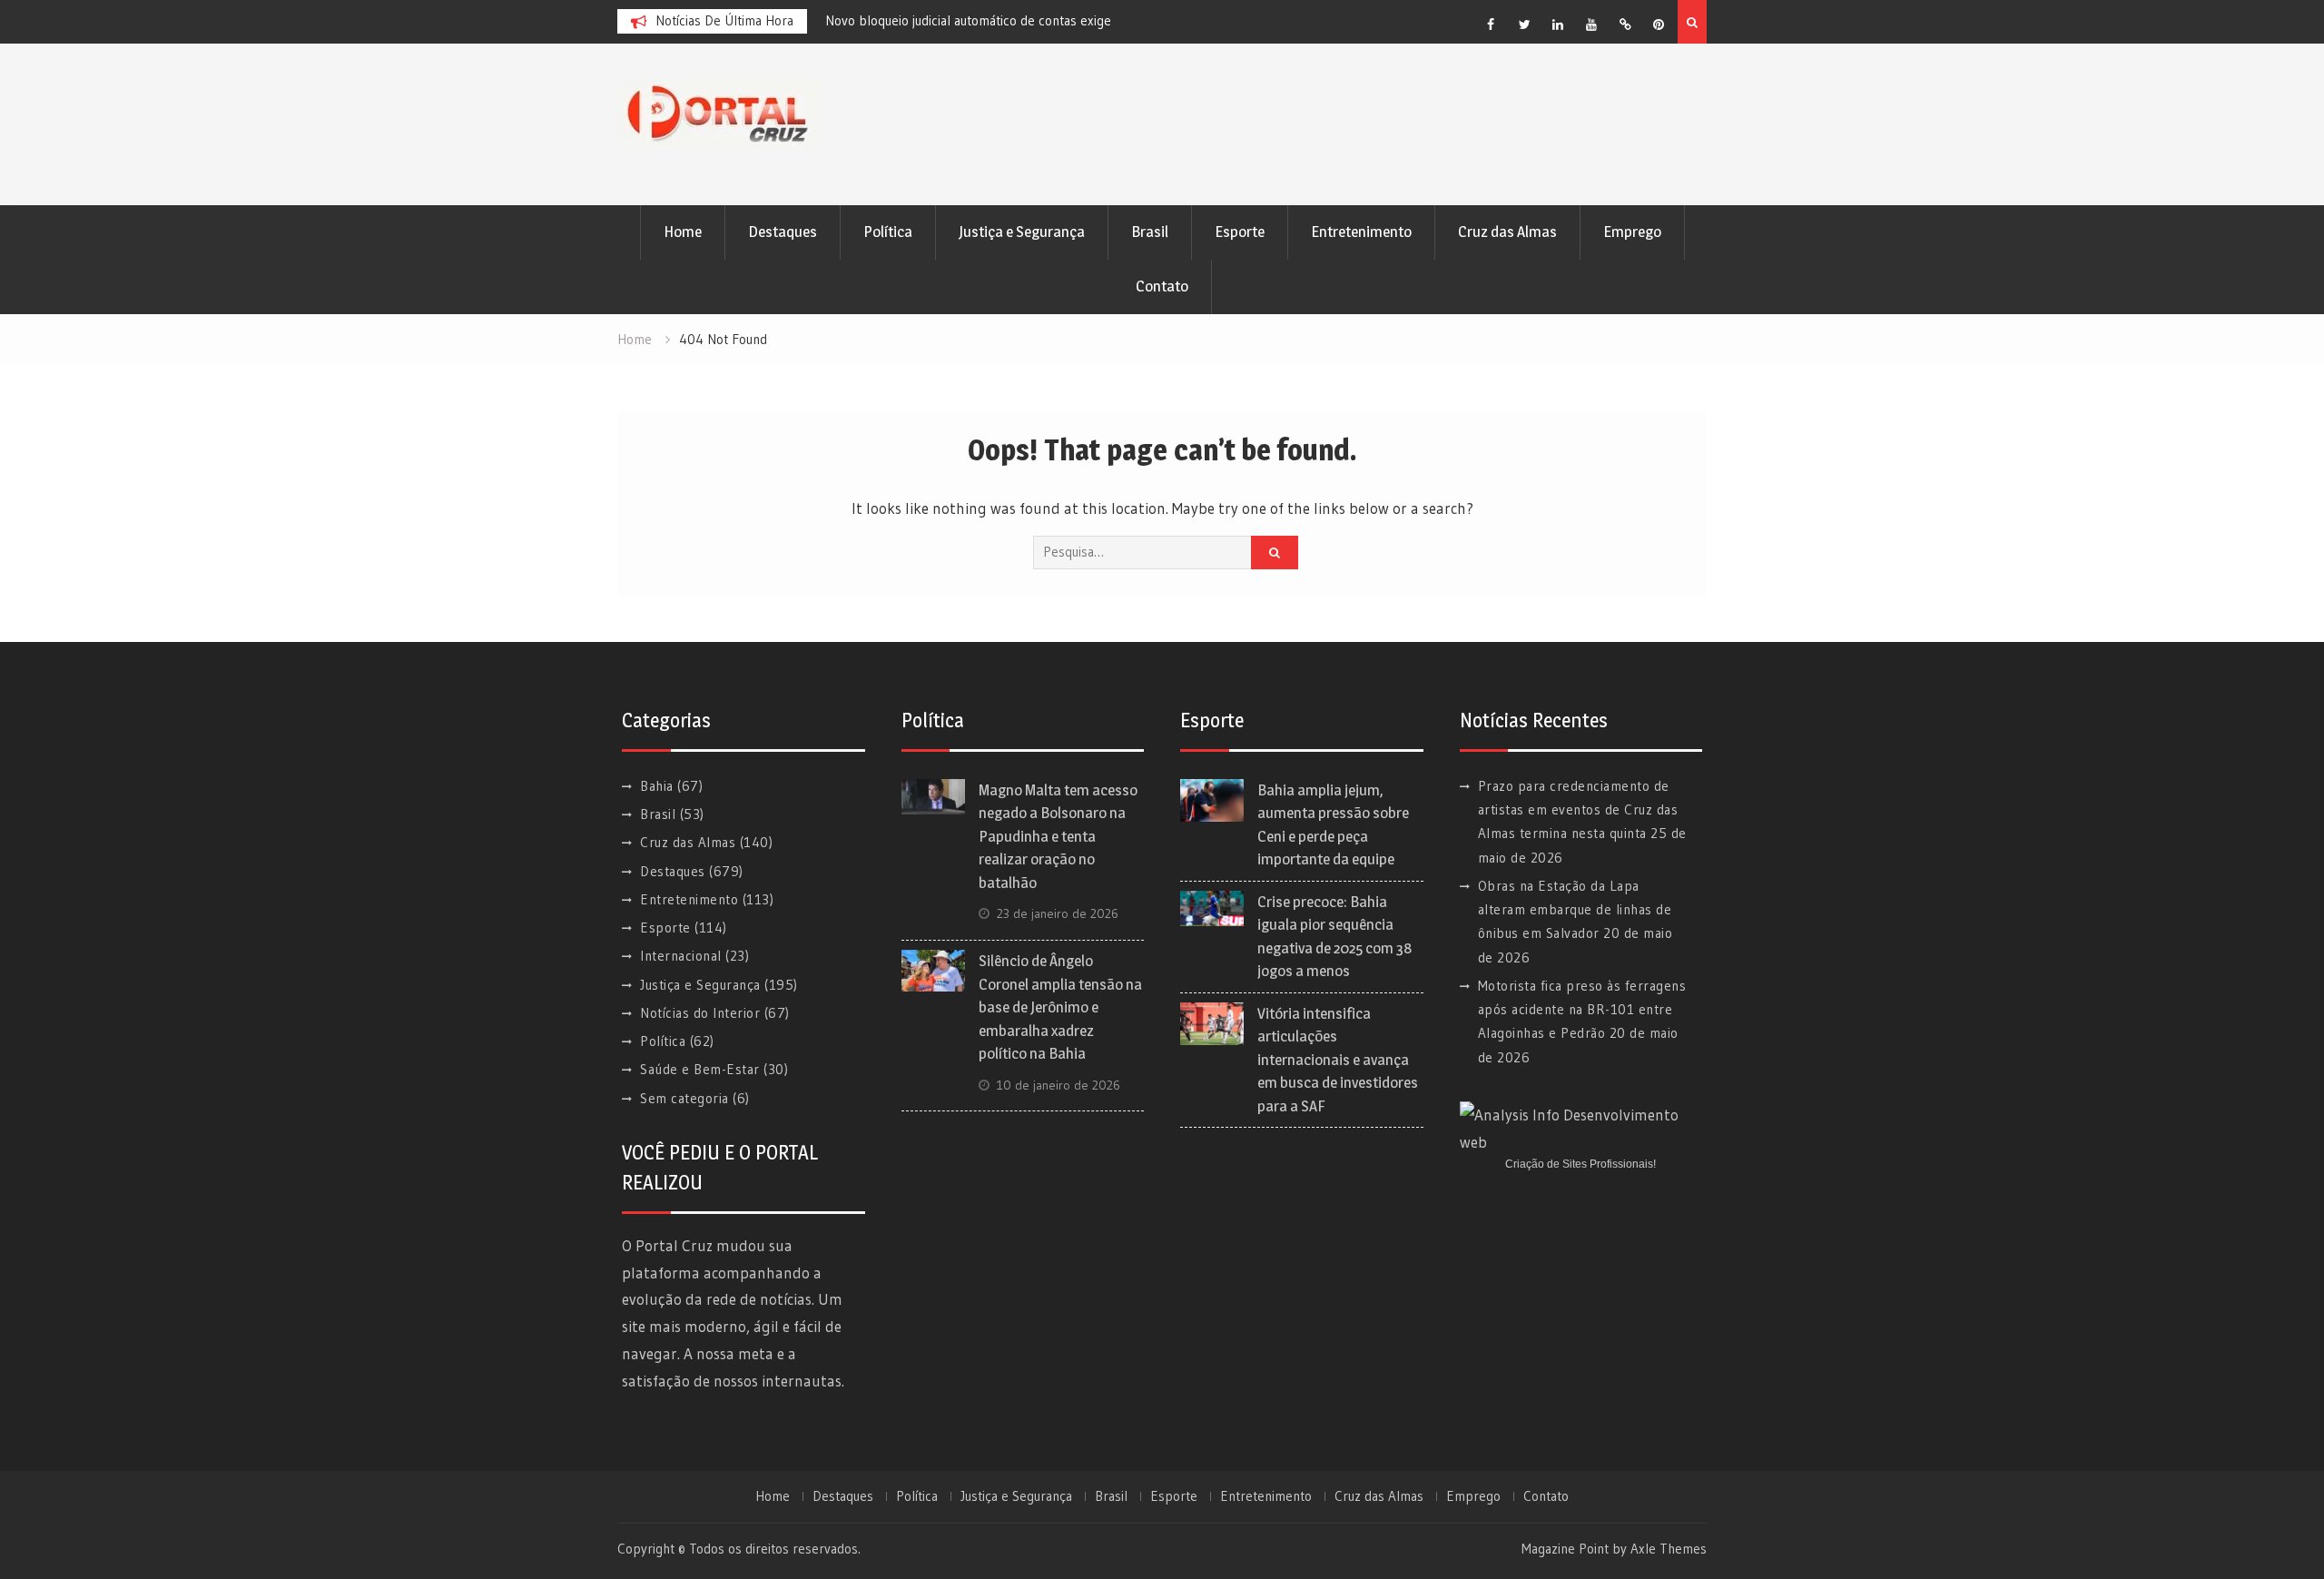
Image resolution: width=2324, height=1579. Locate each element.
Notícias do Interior (700, 1013)
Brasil (1150, 232)
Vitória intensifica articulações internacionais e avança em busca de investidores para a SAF (1338, 1060)
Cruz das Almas (1507, 232)
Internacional (681, 956)
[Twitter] (1524, 25)
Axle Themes (1669, 1549)
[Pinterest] (1659, 25)
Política (888, 232)
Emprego (1632, 232)
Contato (1162, 286)
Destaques (783, 232)
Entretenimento (1361, 232)
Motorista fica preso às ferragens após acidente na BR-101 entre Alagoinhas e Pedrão (1582, 1010)
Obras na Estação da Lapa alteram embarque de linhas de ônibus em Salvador (1575, 910)
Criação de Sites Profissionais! (1581, 1164)
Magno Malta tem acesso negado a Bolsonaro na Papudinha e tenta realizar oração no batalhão (1058, 836)
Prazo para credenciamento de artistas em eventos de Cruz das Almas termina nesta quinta (1578, 810)
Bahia (657, 786)
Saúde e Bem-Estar (700, 1069)
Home (683, 232)
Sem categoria (684, 1098)
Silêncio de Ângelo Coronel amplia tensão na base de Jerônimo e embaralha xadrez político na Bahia (1060, 1007)
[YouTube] (1591, 25)
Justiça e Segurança (1022, 232)
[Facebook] (1491, 25)
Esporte (1240, 232)
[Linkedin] (1558, 25)
